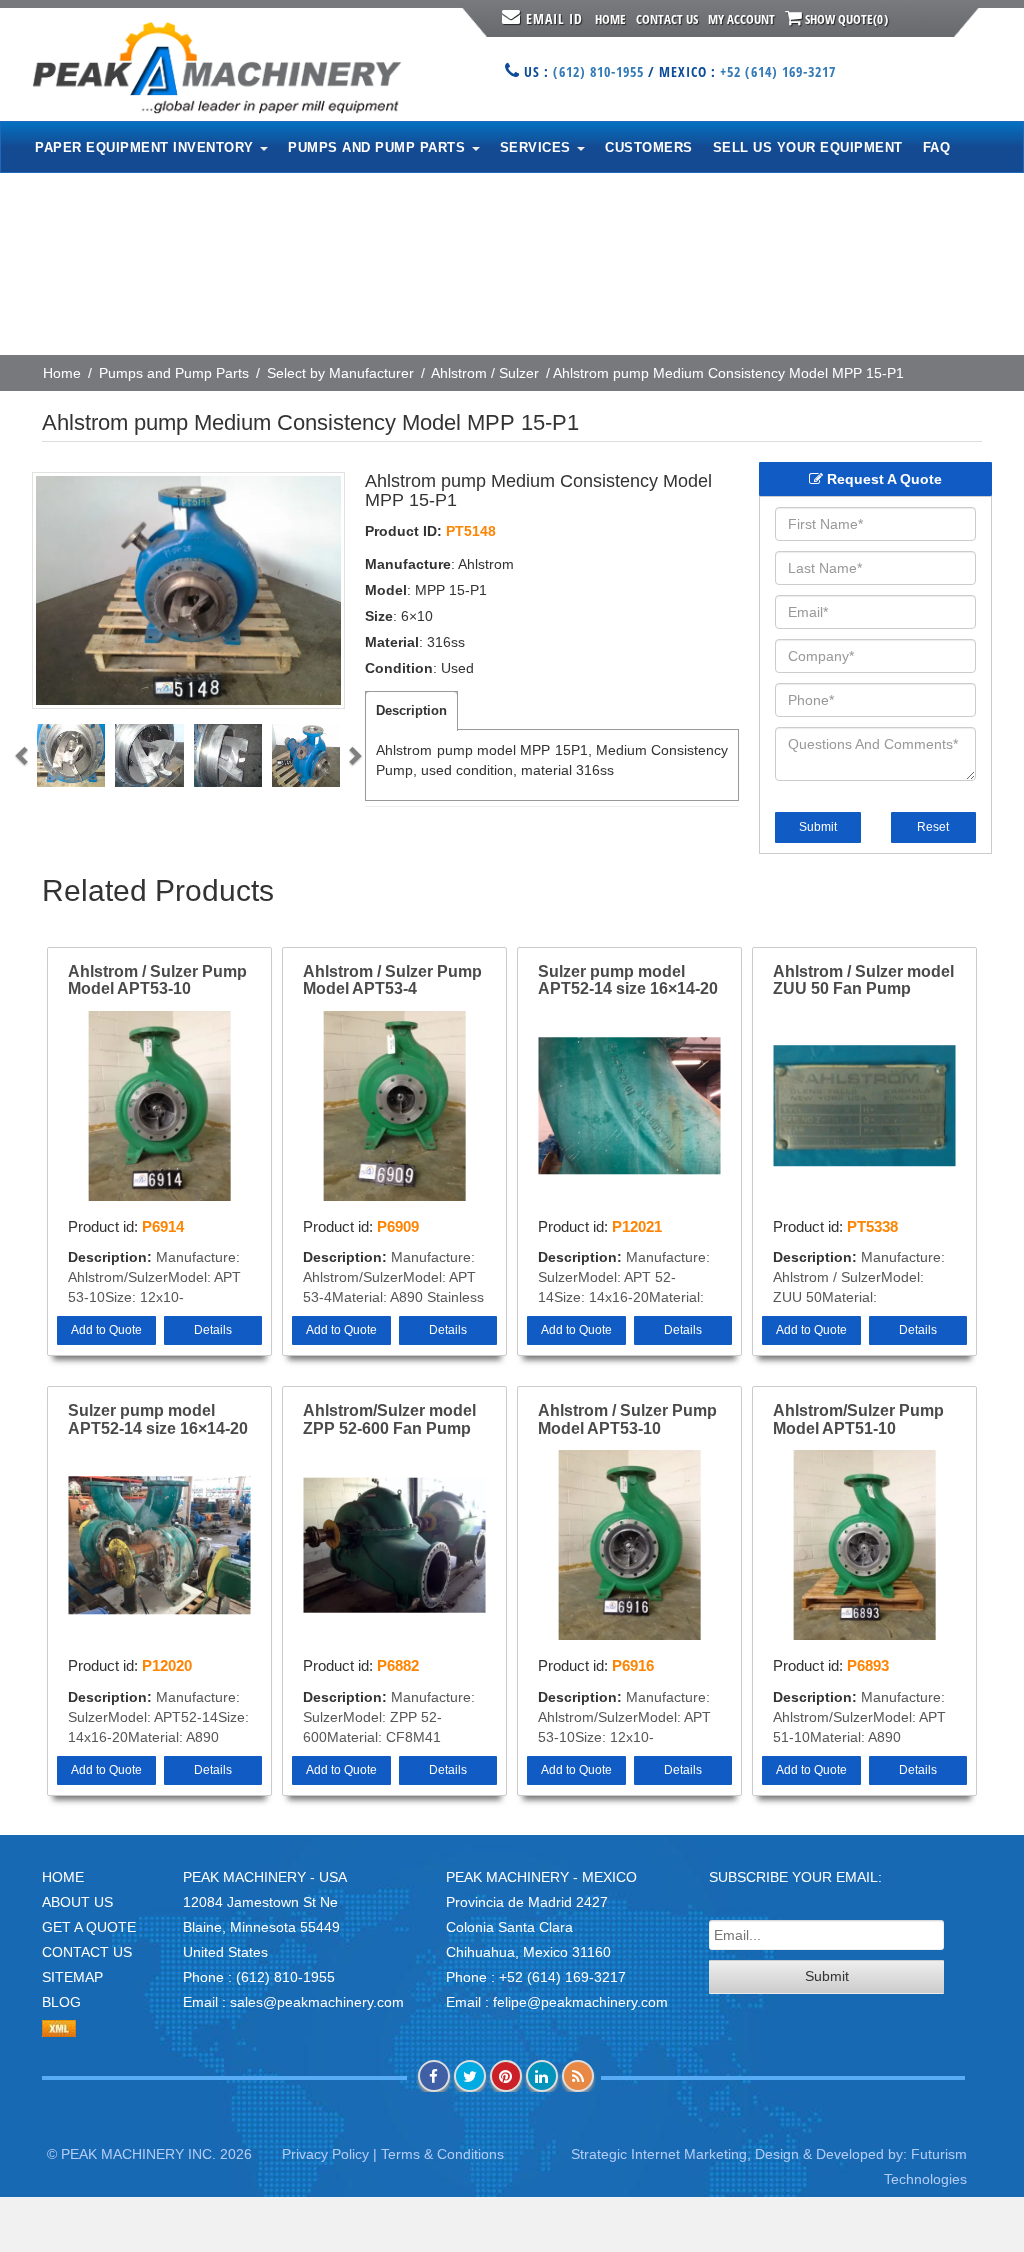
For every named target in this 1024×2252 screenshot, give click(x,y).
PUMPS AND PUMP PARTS (379, 147)
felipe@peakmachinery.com (580, 2002)
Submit (818, 827)
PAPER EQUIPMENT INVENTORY (146, 147)
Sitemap (72, 1977)
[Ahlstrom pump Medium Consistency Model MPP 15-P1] (188, 590)
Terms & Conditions (442, 2154)
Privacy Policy (325, 2154)
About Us (77, 1902)
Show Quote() (845, 19)
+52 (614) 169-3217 (778, 71)
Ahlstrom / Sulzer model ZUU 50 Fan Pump (863, 980)
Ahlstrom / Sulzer (485, 373)
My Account (741, 19)
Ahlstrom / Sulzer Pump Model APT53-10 (157, 980)
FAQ (937, 147)
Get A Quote (89, 1927)
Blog (61, 2002)
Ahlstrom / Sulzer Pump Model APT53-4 (392, 980)
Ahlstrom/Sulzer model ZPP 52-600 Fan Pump (389, 1419)
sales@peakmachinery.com (317, 2002)
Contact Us (667, 19)
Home (610, 19)
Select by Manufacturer (340, 373)
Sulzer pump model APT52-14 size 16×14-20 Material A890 (158, 1420)
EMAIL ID (554, 18)
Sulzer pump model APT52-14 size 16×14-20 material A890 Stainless (628, 981)
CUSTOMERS (649, 147)
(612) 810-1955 (598, 71)
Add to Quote (106, 1330)
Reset (933, 827)
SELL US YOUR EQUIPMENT (808, 147)
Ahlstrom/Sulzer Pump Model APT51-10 (858, 1419)
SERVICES (538, 147)
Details (213, 1330)
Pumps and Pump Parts (174, 373)
